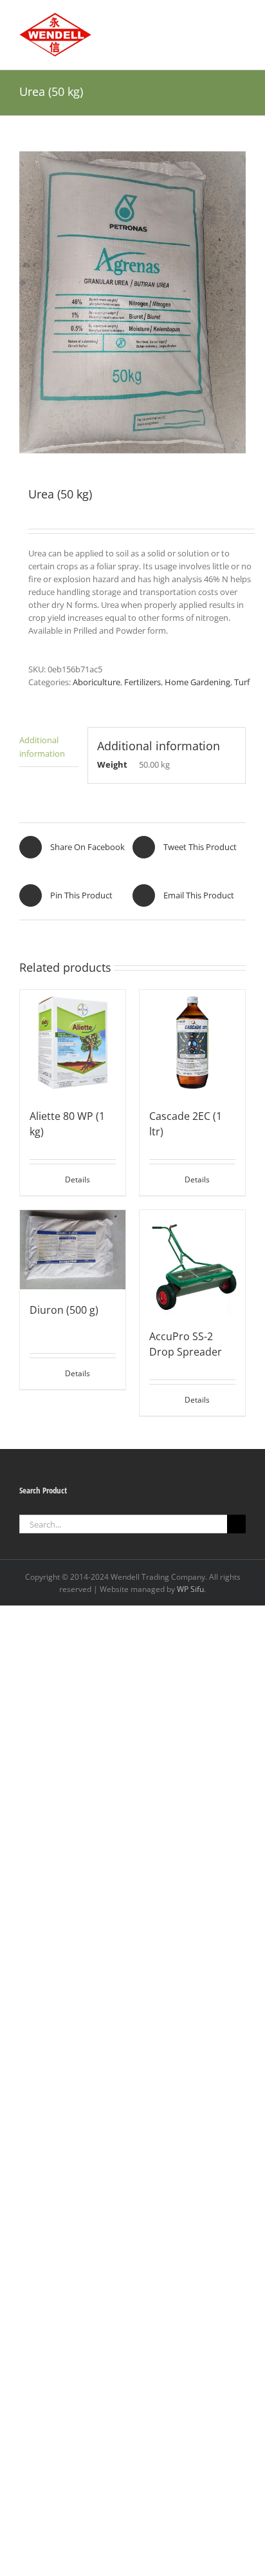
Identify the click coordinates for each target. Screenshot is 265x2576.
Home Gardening (197, 682)
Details (78, 1179)
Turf (242, 682)
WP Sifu (190, 1589)
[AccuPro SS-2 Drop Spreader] (192, 1263)
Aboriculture (96, 682)
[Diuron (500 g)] (73, 1250)
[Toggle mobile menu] (241, 20)
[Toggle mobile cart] (217, 20)
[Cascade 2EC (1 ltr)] (192, 1043)
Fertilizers (142, 682)
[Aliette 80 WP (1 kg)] (73, 1043)
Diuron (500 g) (64, 1310)
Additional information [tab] (42, 746)
